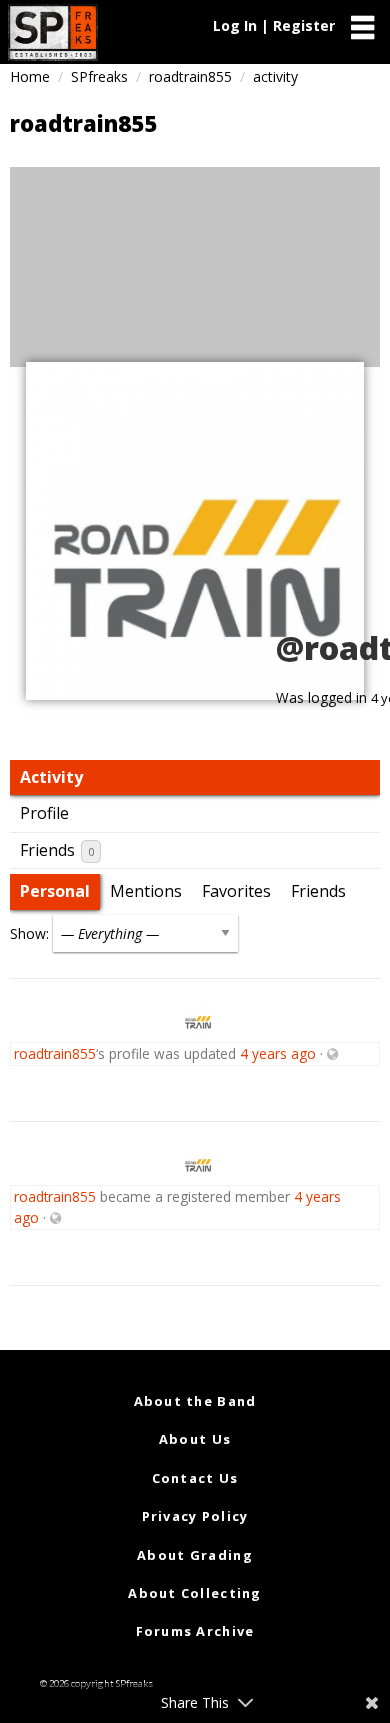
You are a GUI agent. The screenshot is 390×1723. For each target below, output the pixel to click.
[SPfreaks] (53, 32)
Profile (44, 813)
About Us (195, 1439)
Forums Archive (195, 1631)
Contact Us (195, 1478)
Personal (55, 891)
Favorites (236, 891)
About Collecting (194, 1593)
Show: (29, 933)
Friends (57, 850)
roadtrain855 (190, 76)
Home (30, 76)
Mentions (146, 891)
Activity (51, 777)
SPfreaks (99, 76)
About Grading (195, 1555)
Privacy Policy (195, 1516)
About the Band (195, 1401)
